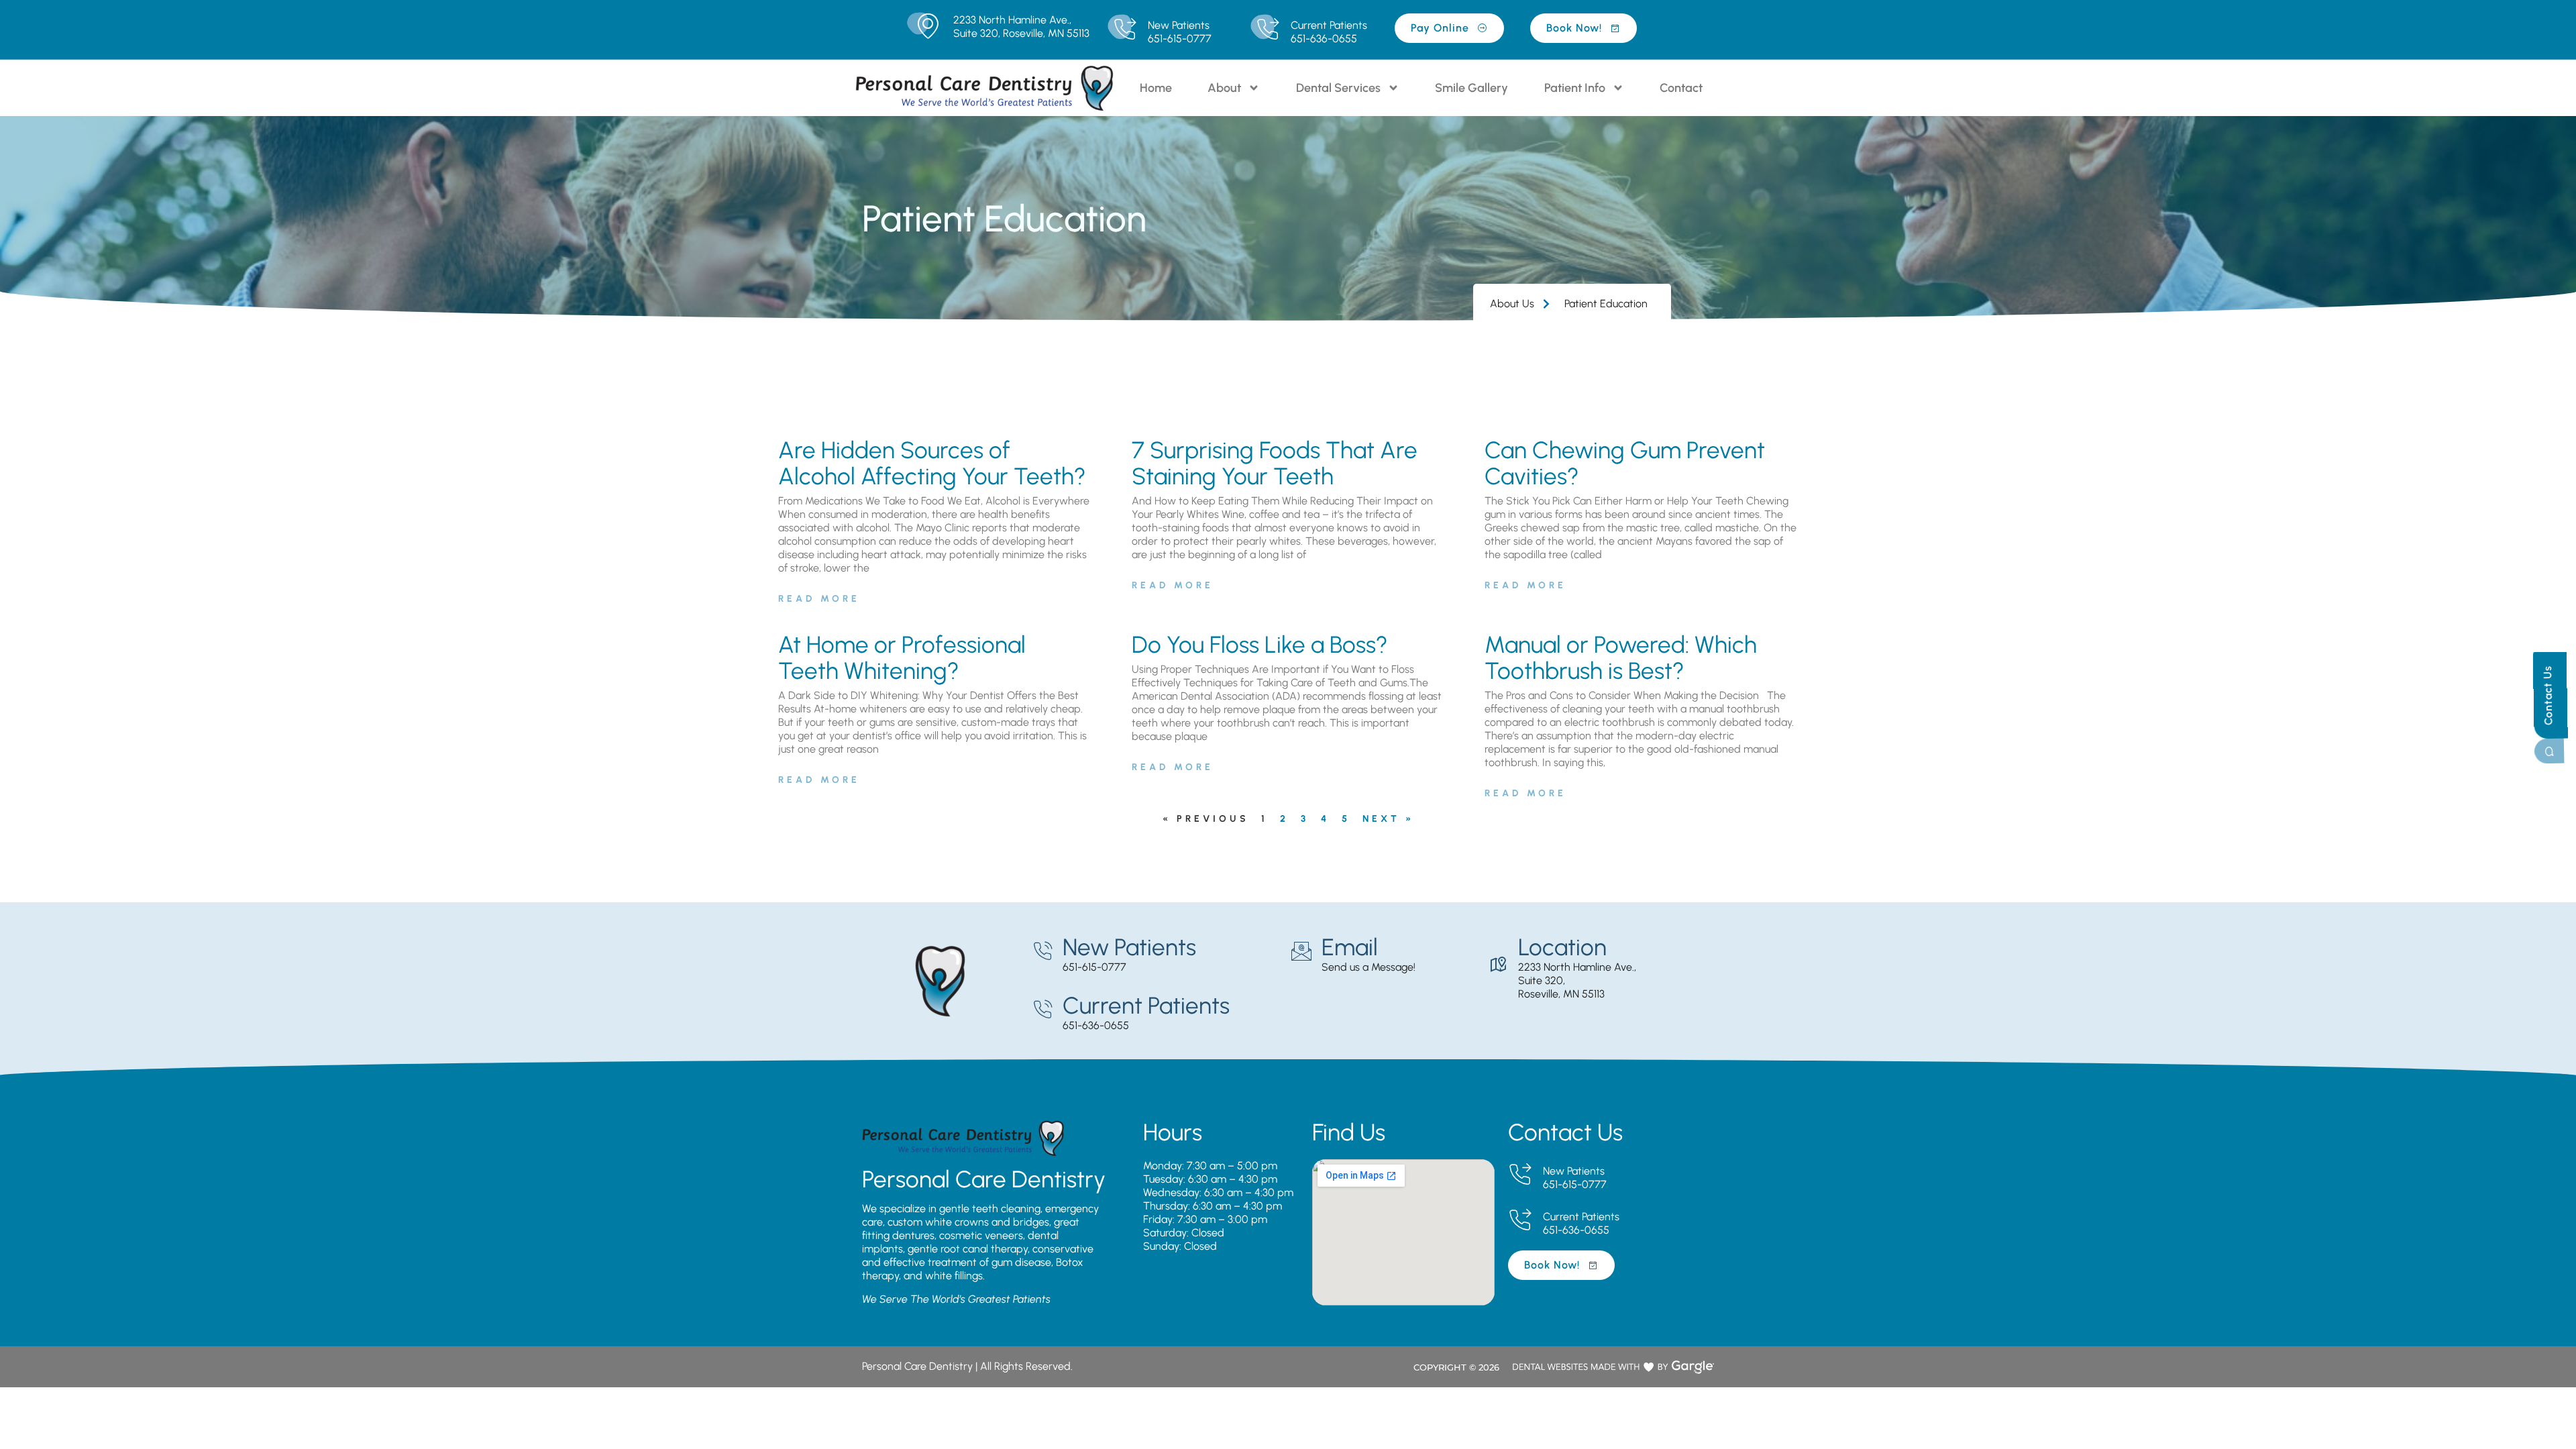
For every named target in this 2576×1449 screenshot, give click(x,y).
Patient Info (1575, 88)
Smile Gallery (1471, 88)
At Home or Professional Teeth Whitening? (902, 658)
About (1224, 88)
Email (1350, 947)
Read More (819, 599)
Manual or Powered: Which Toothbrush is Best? (1621, 658)
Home (1156, 88)
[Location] (1498, 965)
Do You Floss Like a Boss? (1260, 645)
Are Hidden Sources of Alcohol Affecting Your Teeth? (932, 463)
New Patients (1179, 25)
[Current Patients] (1268, 30)
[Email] (1301, 951)
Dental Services (1338, 88)
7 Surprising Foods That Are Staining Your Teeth (1275, 463)
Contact (1681, 88)
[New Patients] (1125, 30)
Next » (1388, 819)
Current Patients (1329, 25)
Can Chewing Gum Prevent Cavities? (1625, 463)
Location (1562, 947)
